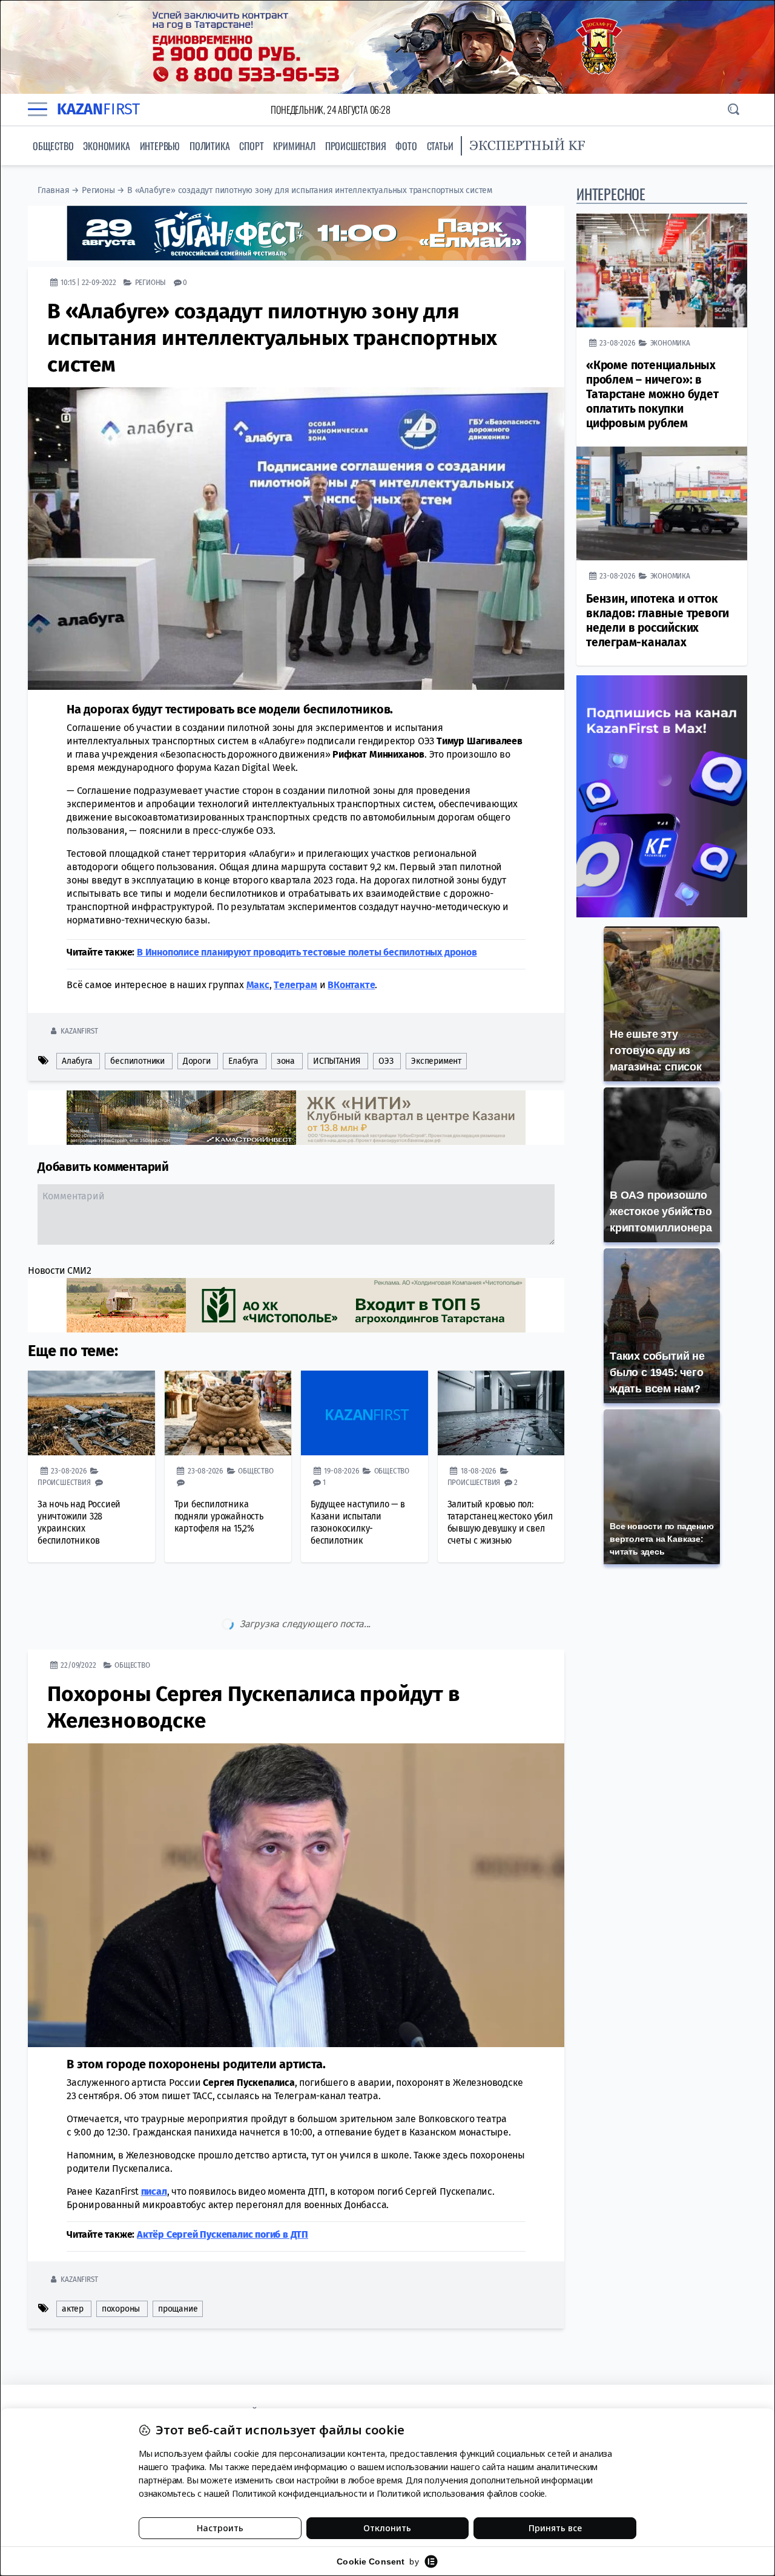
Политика (209, 146)
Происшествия (356, 146)
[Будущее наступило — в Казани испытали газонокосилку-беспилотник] (364, 1413)
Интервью (160, 146)
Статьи (440, 146)
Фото (406, 146)
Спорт (251, 146)
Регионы (98, 190)
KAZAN (98, 109)
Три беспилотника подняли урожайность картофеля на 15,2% (219, 1516)
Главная (54, 190)
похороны (121, 2309)
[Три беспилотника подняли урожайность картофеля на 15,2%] (228, 1413)
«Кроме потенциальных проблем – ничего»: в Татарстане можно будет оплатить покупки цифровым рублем (652, 394)
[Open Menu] (38, 110)
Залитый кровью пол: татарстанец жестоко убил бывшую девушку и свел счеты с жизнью (500, 1522)
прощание (178, 2309)
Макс (258, 985)
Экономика (106, 146)
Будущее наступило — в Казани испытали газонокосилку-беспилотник (358, 1522)
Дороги (197, 1061)
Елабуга (243, 1061)
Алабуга (77, 1061)
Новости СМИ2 (60, 1270)
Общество (53, 146)
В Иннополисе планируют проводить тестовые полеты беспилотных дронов (307, 952)
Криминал (294, 146)
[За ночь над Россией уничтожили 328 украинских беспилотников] (91, 1413)
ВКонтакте (351, 985)
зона (286, 1061)
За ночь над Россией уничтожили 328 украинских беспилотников (79, 1522)
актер (73, 2309)
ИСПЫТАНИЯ (337, 1061)
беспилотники (137, 1061)
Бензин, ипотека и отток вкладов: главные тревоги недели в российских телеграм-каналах (658, 621)
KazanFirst (79, 1031)
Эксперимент (436, 1061)
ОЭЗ (386, 1061)
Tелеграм (295, 985)
